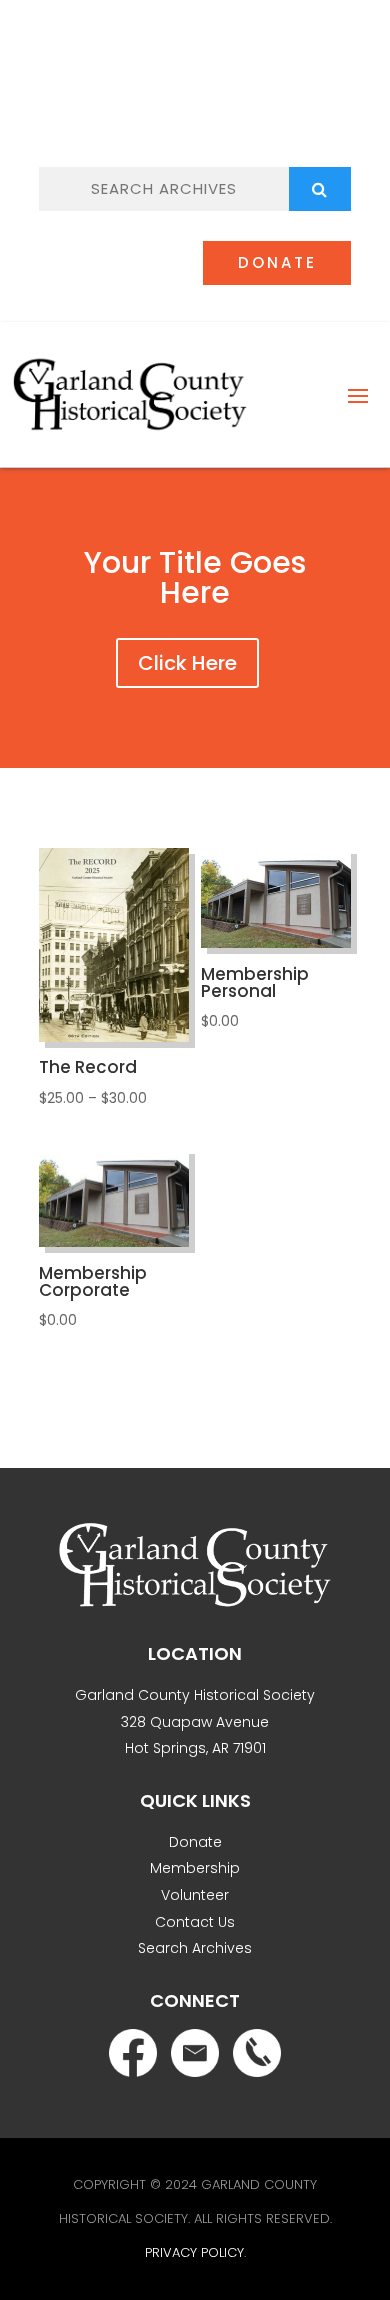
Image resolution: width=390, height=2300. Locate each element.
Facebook (143, 101)
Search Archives (195, 1948)
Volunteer (195, 1895)
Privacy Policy (194, 2252)
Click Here (187, 663)
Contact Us (195, 1922)
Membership (195, 1868)
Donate (277, 262)
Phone (230, 103)
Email (185, 102)
